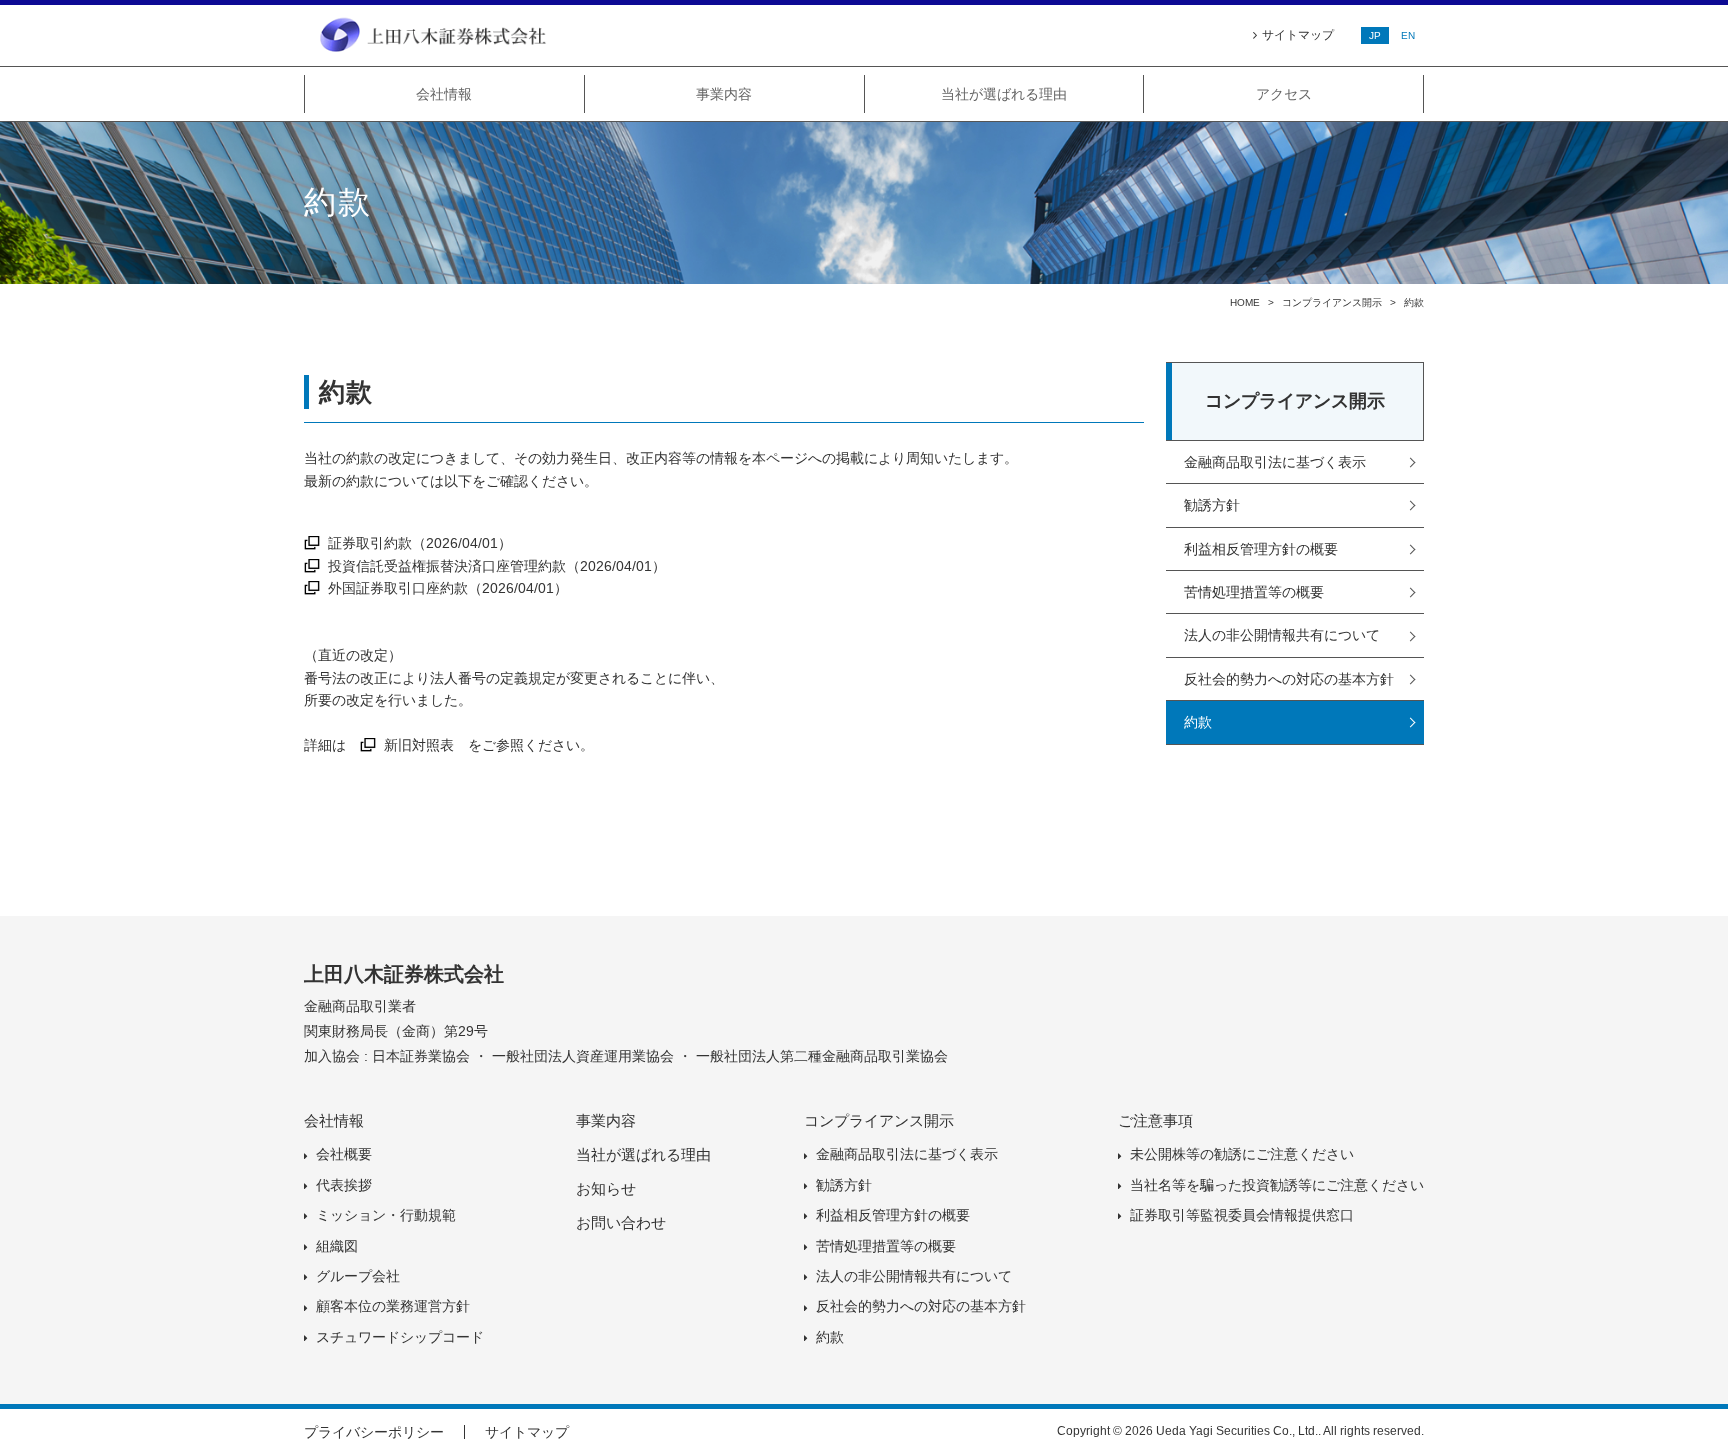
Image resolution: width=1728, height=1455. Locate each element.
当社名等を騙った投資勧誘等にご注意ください (1277, 1185)
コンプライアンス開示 (1332, 302)
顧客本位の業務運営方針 (393, 1306)
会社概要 (344, 1154)
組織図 (337, 1246)
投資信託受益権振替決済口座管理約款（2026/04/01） (497, 566)
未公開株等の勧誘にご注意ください (1242, 1154)
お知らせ (606, 1188)
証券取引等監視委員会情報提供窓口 (1242, 1215)
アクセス (1284, 94)
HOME (1245, 302)
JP (1375, 35)
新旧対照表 (419, 745)
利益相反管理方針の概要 (1261, 549)
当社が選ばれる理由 (1004, 94)
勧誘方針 (1212, 505)
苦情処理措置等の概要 (1254, 592)
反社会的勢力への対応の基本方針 (1289, 679)
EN (1408, 35)
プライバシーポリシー (374, 1432)
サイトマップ (1298, 35)
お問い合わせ (621, 1222)
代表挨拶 (344, 1185)
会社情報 (444, 94)
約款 (1198, 722)
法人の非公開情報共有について (1282, 635)
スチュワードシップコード (400, 1337)
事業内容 (724, 94)
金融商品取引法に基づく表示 (1275, 462)
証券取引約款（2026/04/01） (420, 543)
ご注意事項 (1155, 1120)
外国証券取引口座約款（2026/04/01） (448, 588)
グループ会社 (358, 1276)
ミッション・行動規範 (386, 1215)
